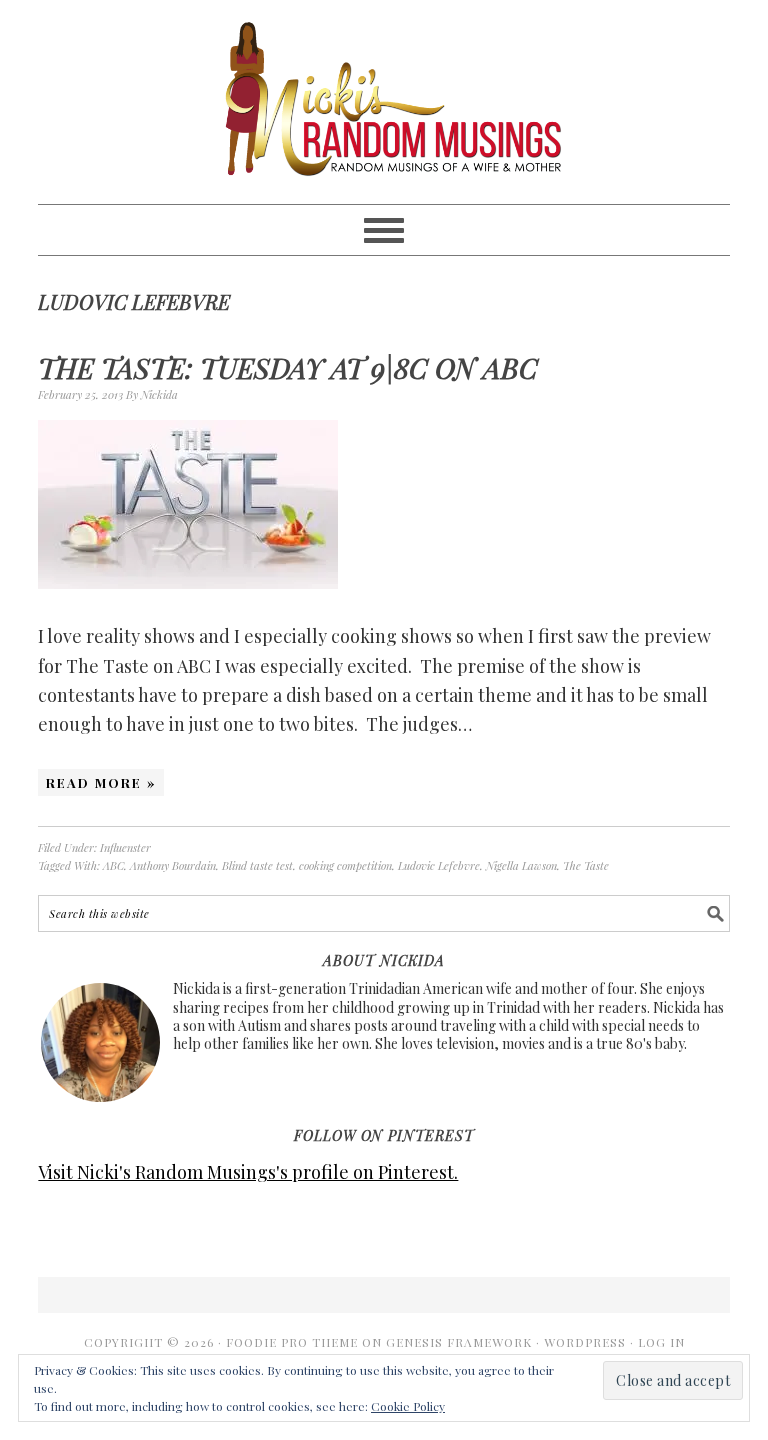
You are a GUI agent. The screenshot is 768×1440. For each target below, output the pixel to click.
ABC (113, 865)
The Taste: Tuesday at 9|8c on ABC (288, 367)
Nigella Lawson (521, 865)
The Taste (586, 865)
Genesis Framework (459, 1342)
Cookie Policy (408, 1406)
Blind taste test (257, 865)
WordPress (585, 1342)
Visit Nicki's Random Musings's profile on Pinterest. (248, 1172)
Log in (661, 1342)
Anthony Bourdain (173, 865)
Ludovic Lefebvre (439, 865)
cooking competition (345, 865)
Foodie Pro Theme (292, 1342)
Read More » (101, 782)
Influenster (125, 847)
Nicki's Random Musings (383, 102)
